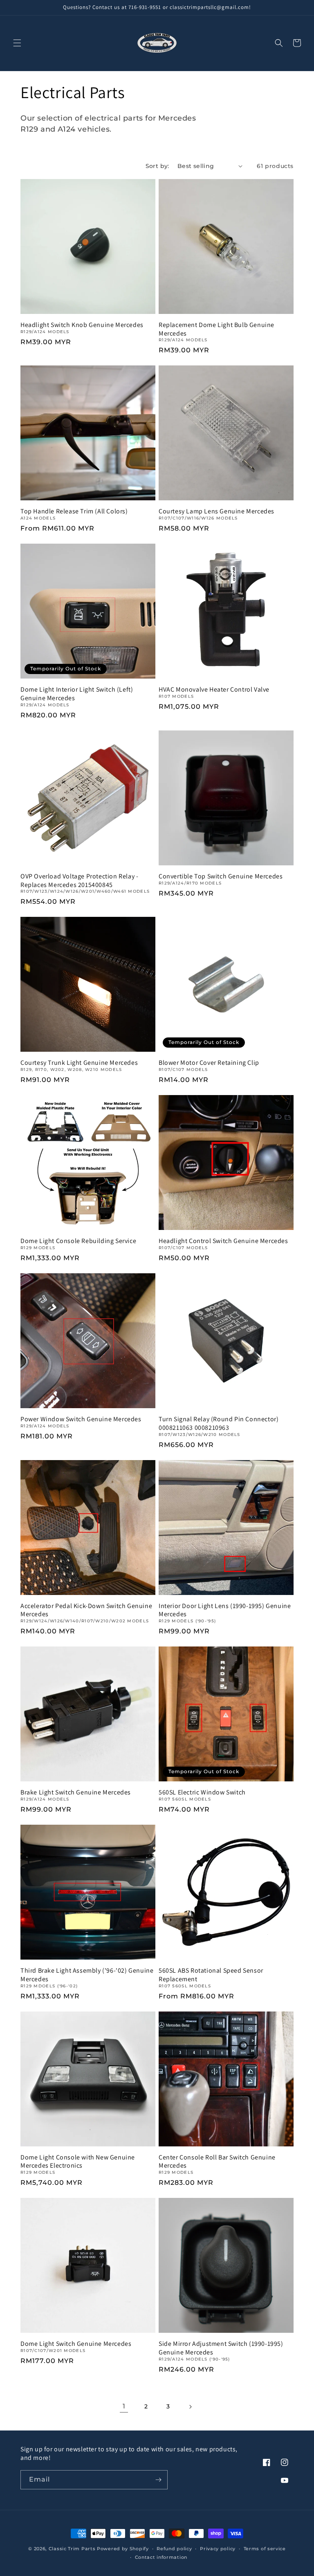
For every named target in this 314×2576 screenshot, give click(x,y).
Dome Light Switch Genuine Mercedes (76, 2344)
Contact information (161, 2557)
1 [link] (124, 2406)
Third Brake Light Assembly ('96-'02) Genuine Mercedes (87, 1975)
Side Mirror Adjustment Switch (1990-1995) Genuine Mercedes (221, 2348)
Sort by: (157, 166)
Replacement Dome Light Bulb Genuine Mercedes (216, 329)
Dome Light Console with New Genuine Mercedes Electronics (78, 2162)
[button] (17, 43)
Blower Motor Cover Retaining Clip (209, 1063)
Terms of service (265, 2549)
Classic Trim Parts (72, 2549)
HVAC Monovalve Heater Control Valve (214, 690)
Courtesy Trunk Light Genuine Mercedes (79, 1063)
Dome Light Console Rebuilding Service (78, 1241)
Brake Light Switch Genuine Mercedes (76, 1792)
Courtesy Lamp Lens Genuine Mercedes (216, 511)
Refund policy (174, 2549)
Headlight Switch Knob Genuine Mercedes (82, 325)
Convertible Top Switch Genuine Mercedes (221, 876)
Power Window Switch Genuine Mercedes (81, 1419)
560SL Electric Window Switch (202, 1792)
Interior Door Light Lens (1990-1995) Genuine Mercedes (225, 1610)
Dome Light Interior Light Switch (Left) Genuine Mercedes (77, 694)
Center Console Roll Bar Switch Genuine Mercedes (217, 2162)
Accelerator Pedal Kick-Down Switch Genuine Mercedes (86, 1610)
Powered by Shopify (123, 2549)
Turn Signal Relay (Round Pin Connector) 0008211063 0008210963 (219, 1424)
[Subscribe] (158, 2480)
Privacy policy (218, 2549)
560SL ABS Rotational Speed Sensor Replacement (211, 1975)
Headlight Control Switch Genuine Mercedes (223, 1241)
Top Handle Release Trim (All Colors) (74, 511)
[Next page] (190, 2407)
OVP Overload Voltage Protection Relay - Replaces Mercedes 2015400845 (79, 881)
